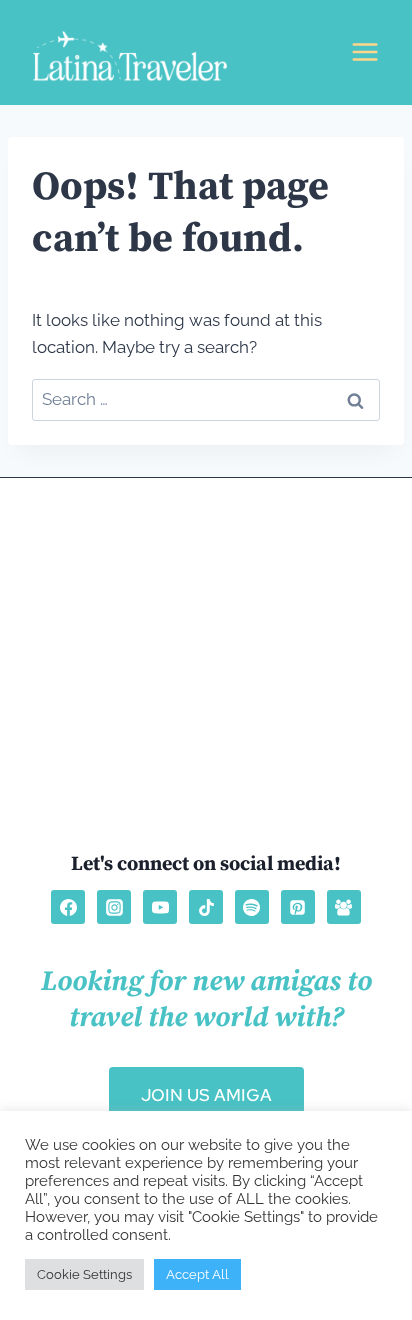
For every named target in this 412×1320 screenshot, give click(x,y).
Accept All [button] (197, 1274)
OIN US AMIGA (206, 1095)
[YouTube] (160, 907)
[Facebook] (68, 907)
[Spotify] (252, 907)
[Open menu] (364, 52)
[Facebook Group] (344, 907)
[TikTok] (206, 907)
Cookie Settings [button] (84, 1274)
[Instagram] (114, 907)
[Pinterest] (298, 907)
